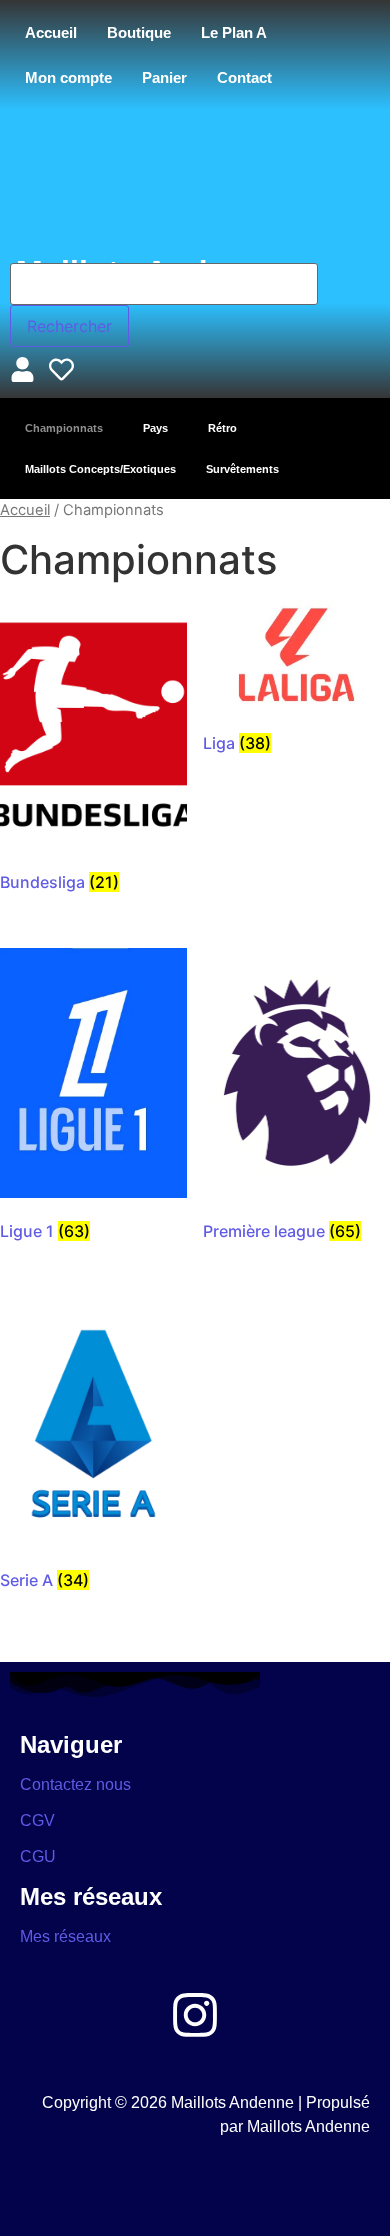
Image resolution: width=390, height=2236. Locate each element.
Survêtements (242, 469)
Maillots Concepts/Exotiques (100, 469)
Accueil (51, 32)
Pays (155, 428)
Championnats (64, 428)
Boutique (139, 32)
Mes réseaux (65, 1936)
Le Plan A (234, 32)
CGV (37, 1820)
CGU (38, 1856)
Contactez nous (75, 1784)
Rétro (222, 428)
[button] (69, 428)
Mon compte (68, 77)
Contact (244, 77)
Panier (164, 77)
